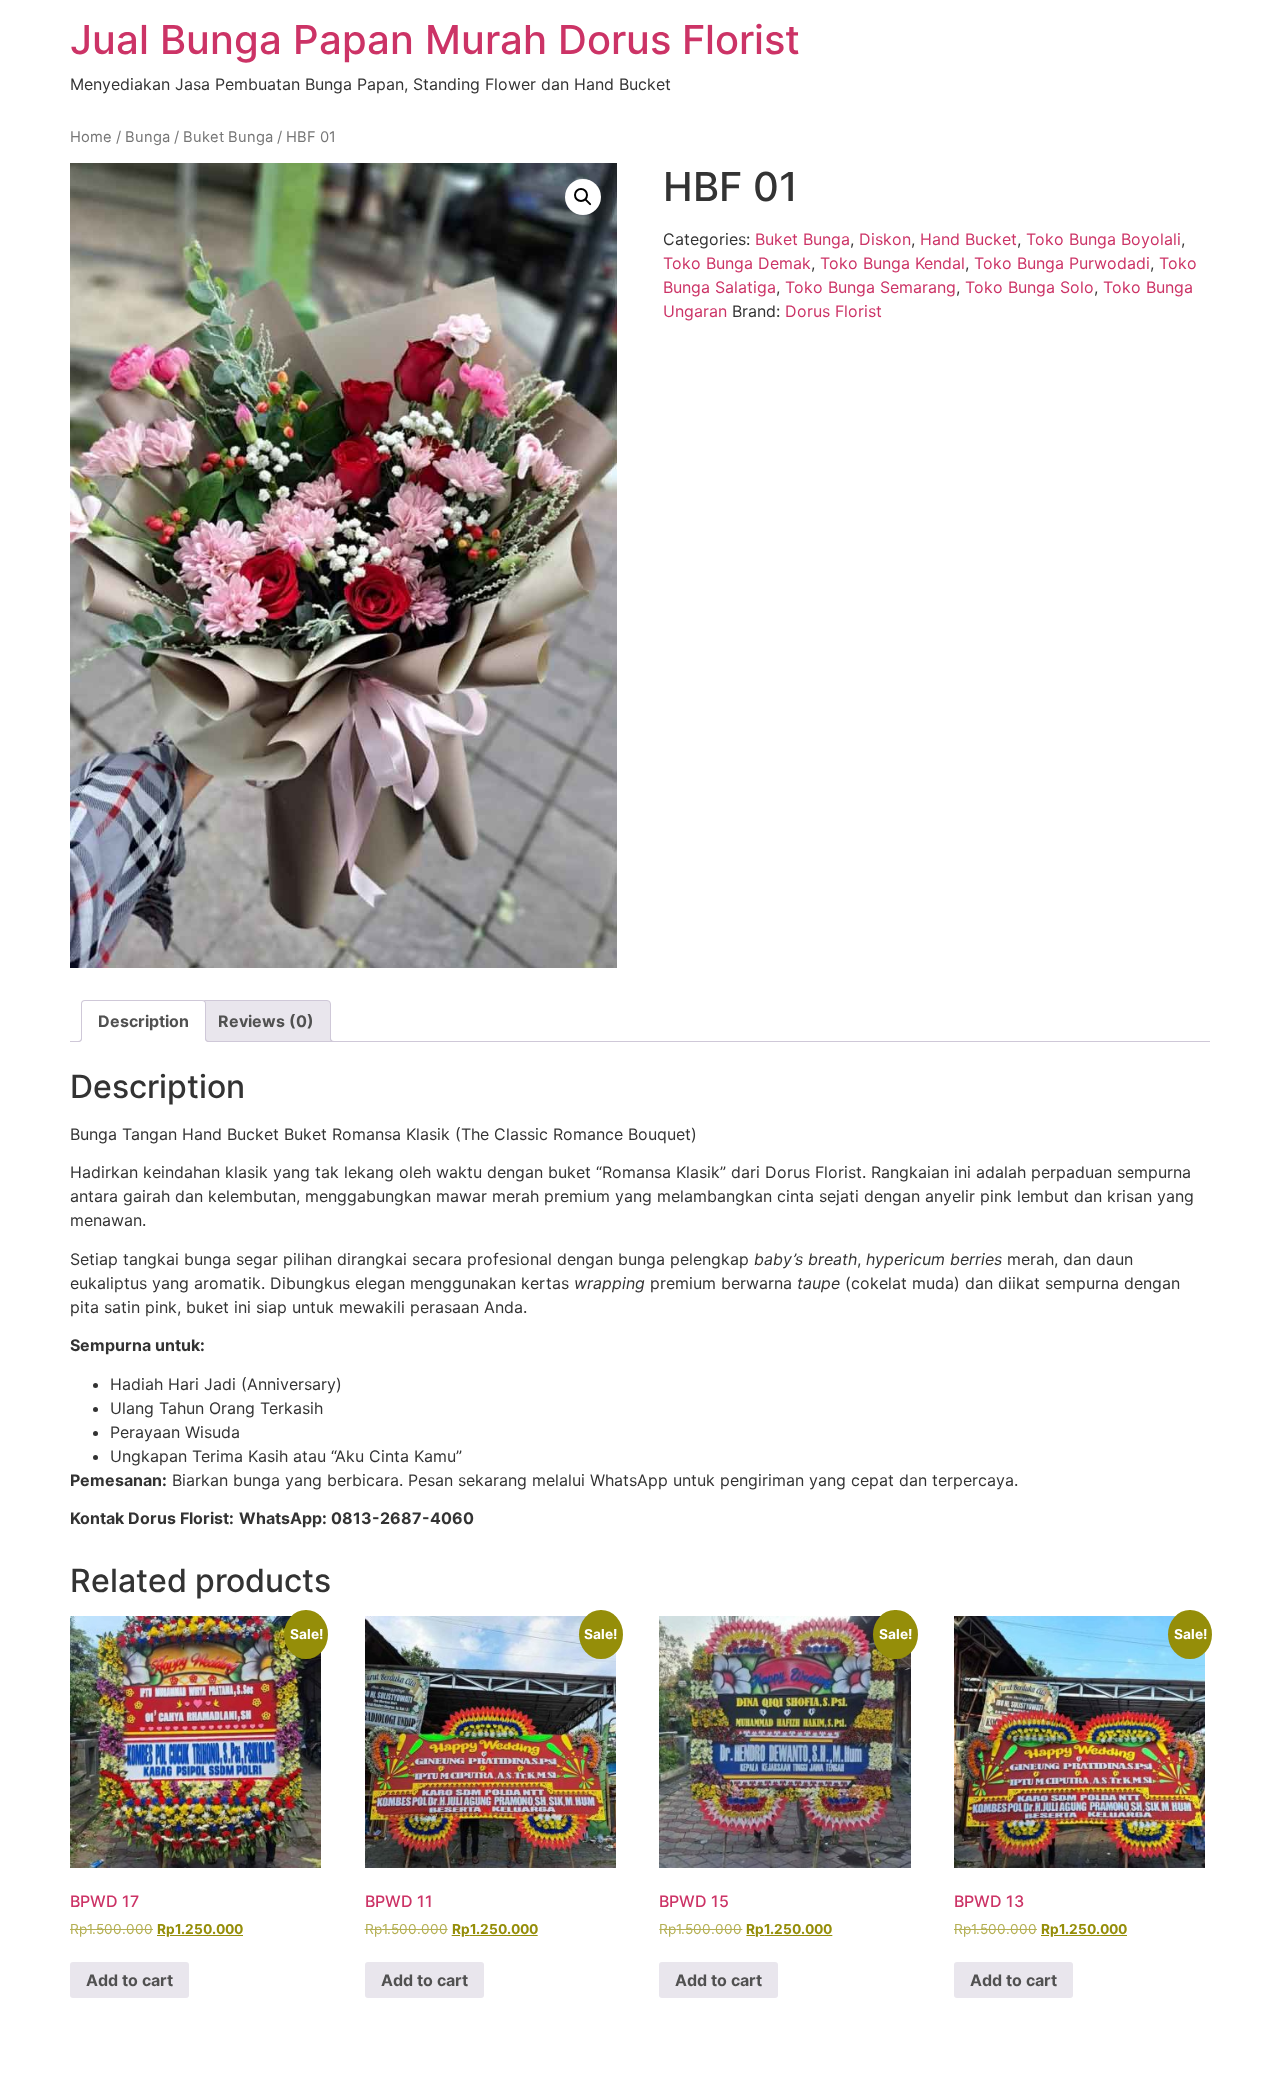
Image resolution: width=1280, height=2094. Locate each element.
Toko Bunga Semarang (870, 287)
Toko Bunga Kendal (892, 263)
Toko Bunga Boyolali (1103, 239)
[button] (583, 197)
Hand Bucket (968, 239)
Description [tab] (143, 1021)
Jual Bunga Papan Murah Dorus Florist (435, 39)
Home (91, 137)
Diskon (885, 239)
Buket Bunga (228, 137)
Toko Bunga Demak (737, 263)
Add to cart (129, 1980)
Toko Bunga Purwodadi (1062, 263)
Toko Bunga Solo (1029, 287)
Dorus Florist (833, 311)
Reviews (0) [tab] (266, 1021)
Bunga (147, 137)
